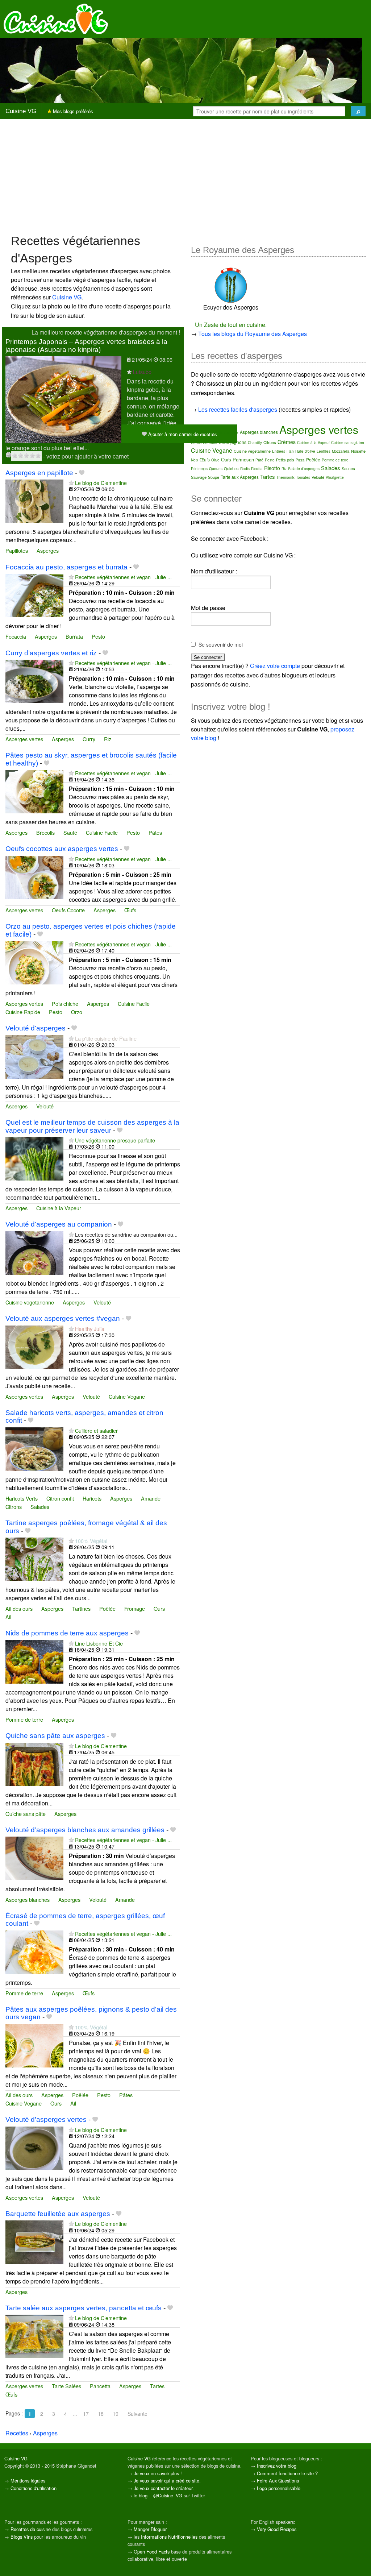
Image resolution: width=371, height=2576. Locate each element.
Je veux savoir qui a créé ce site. (167, 2480)
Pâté (259, 460)
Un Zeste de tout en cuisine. (231, 325)
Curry (89, 739)
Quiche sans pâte (26, 1814)
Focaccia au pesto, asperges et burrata (66, 567)
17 (86, 2414)
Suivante (137, 2414)
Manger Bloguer (150, 2529)
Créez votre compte (275, 666)
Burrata (74, 636)
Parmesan (243, 459)
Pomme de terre (24, 1719)
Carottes (210, 443)
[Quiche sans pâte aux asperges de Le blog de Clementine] (34, 1764)
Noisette (358, 451)
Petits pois (285, 460)
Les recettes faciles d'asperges (238, 409)
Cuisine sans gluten (348, 443)
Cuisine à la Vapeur (59, 1208)
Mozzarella (341, 451)
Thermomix (285, 477)
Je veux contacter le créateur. (164, 2488)
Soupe (214, 477)
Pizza (300, 460)
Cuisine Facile (102, 832)
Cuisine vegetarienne (30, 1302)
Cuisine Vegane (127, 1396)
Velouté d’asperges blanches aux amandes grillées (85, 1830)
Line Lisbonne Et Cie (99, 1643)
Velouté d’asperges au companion (59, 1224)
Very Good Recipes (277, 2529)
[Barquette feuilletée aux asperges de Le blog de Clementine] (34, 2242)
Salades (40, 1507)
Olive (215, 460)
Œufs (130, 910)
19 (116, 2414)
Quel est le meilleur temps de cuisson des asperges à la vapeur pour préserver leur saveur (92, 1126)
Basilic (196, 443)
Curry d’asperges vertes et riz (51, 653)
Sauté (70, 832)
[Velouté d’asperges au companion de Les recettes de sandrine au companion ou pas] (34, 1252)
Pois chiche (65, 1003)
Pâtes (155, 832)
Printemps (199, 469)
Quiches (231, 468)
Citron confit (60, 1498)
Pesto (98, 636)
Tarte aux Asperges (240, 477)
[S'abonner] (129, 372)
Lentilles (324, 451)
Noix (195, 460)
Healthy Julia (90, 1329)
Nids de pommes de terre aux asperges (67, 1633)
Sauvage (199, 477)
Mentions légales (28, 2480)
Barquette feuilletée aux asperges (58, 2214)
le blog (141, 2495)
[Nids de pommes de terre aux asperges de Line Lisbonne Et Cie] (34, 1661)
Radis (245, 469)
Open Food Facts (152, 2552)
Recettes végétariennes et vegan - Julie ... (123, 577)
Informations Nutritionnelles (169, 2537)
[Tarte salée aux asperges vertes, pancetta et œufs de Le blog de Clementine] (34, 2336)
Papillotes (17, 550)
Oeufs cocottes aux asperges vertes (62, 849)
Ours (159, 1608)
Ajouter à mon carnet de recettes (182, 434)
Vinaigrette (335, 477)
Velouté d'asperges (36, 1028)
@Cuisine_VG (168, 2495)
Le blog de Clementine (101, 483)
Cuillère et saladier (96, 1430)
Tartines (81, 1608)
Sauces (348, 468)
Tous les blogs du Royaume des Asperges (253, 334)
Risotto (272, 468)
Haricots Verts (22, 1498)
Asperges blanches (28, 1899)
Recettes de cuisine (31, 2529)
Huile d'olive (305, 451)
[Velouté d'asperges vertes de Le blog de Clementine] (34, 2147)
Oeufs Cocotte (68, 910)
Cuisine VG (21, 111)
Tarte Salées (66, 2386)
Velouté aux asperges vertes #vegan (63, 1318)
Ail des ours (19, 1608)
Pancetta (100, 2386)
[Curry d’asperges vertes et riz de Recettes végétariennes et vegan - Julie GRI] (34, 681)
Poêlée (107, 1608)
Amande (151, 1498)
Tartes (157, 2386)
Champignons (232, 442)
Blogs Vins (22, 2537)
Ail (8, 1617)
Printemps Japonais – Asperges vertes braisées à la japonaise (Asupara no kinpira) (86, 345)
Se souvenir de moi (221, 644)
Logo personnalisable (279, 2488)
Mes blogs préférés (72, 111)
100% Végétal (91, 1541)
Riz (108, 739)
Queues (216, 469)
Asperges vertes (24, 739)
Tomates (303, 477)
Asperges (48, 550)
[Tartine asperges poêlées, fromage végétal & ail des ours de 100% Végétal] (34, 1558)
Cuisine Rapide (23, 1012)
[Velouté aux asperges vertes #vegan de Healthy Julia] (34, 1346)
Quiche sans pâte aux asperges (55, 1736)
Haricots (92, 1498)
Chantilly (255, 443)
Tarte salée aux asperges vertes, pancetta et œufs (84, 2308)
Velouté (45, 1106)
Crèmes (287, 442)
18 (101, 2414)
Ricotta (257, 469)
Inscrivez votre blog (277, 2466)
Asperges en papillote (39, 473)
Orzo (77, 1012)
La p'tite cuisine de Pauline (106, 1038)
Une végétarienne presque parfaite (115, 1140)
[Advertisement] (185, 176)
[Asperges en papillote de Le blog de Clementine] (34, 500)
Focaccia (16, 636)
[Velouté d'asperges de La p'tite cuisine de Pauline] (34, 1056)
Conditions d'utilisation (34, 2488)
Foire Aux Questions (278, 2480)
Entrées (279, 451)
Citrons (14, 1507)
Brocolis (45, 832)
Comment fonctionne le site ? (287, 2473)
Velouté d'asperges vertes (46, 2119)
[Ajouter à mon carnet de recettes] (82, 473)
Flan (290, 451)
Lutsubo (142, 372)
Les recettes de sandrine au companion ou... (126, 1234)
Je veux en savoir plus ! (158, 2473)
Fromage (135, 1608)
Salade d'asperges (304, 469)
